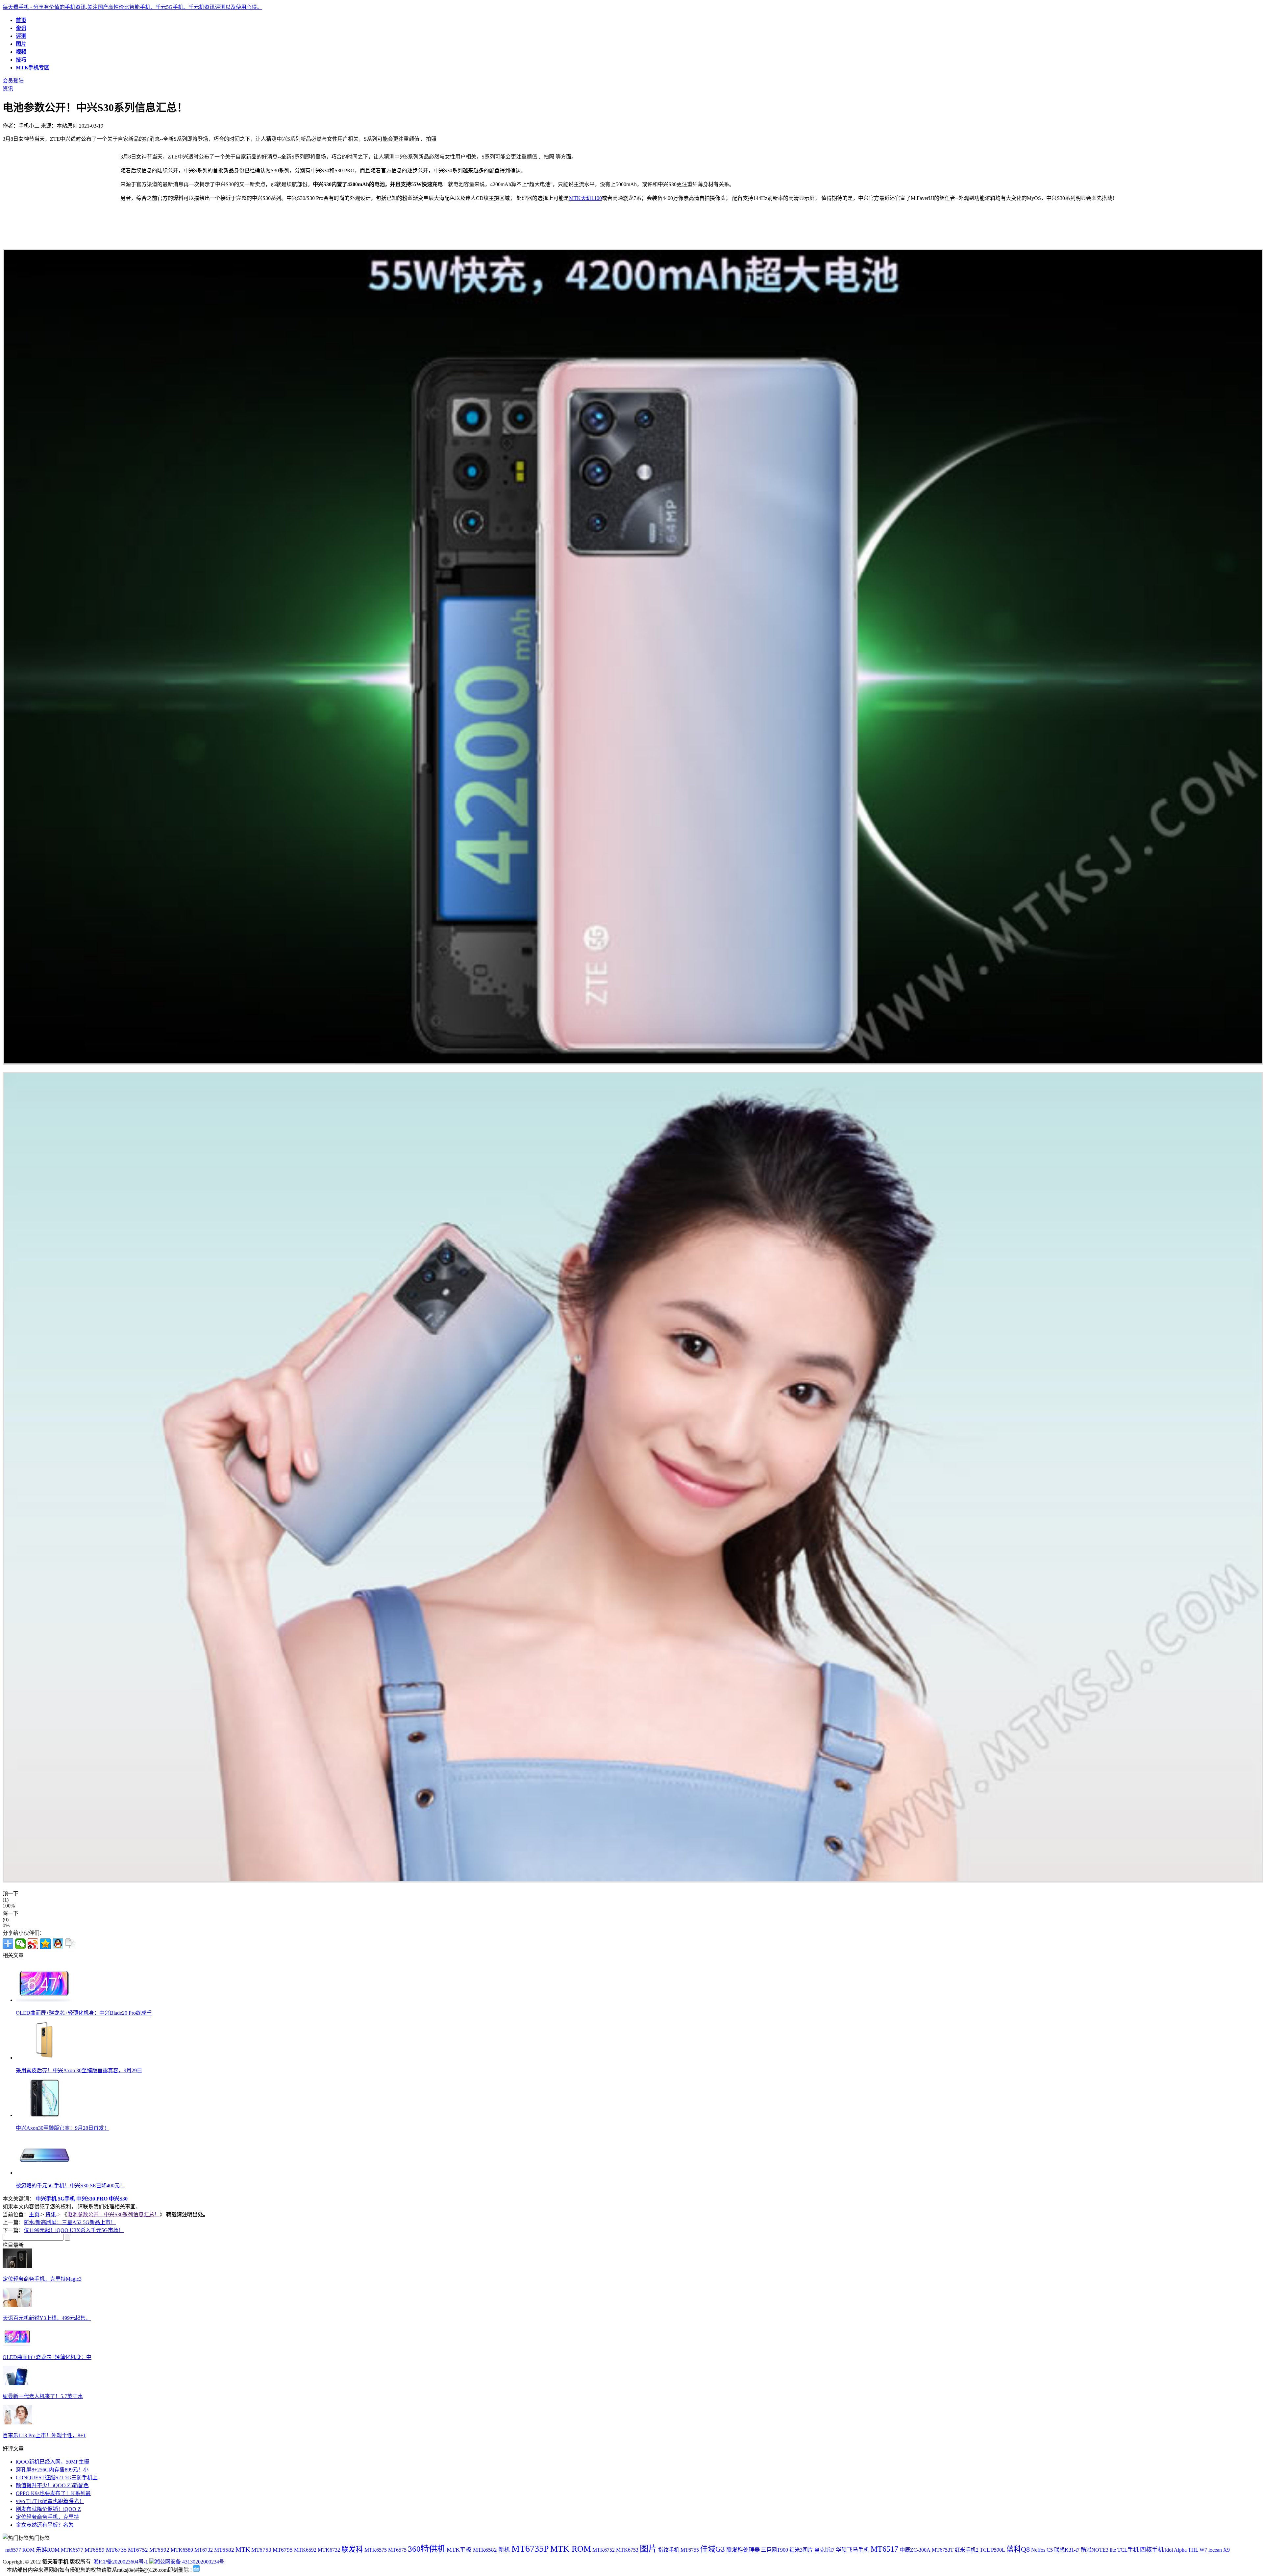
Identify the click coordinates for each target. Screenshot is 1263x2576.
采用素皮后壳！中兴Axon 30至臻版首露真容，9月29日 (79, 2070)
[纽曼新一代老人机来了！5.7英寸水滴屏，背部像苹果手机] (17, 2383)
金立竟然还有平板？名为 (45, 2525)
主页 (34, 2214)
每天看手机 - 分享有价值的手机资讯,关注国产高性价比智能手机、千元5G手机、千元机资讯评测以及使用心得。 (132, 7)
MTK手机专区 (33, 68)
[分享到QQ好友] (58, 1944)
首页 (21, 20)
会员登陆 (13, 81)
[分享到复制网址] (70, 1944)
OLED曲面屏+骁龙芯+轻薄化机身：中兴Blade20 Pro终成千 (84, 2013)
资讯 (21, 28)
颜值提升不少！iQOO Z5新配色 (52, 2485)
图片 (21, 44)
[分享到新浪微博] (33, 1944)
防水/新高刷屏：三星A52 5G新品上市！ (70, 2222)
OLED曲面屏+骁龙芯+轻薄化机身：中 (47, 2357)
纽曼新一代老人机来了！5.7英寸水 (43, 2396)
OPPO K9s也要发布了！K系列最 (53, 2493)
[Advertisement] (58, 198)
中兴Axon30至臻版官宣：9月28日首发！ (62, 2128)
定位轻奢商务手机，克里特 (47, 2517)
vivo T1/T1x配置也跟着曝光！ (50, 2501)
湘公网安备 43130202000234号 (189, 2562)
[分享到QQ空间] (45, 1944)
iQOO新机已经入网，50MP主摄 (52, 2462)
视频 (21, 52)
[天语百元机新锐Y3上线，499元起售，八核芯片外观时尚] (17, 2305)
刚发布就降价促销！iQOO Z (48, 2509)
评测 (21, 36)
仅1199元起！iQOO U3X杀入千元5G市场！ (74, 2230)
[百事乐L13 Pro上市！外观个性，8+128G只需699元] (17, 2423)
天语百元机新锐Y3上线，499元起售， (47, 2318)
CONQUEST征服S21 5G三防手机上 (57, 2478)
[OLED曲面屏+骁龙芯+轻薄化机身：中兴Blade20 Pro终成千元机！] (17, 2344)
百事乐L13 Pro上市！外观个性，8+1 (44, 2435)
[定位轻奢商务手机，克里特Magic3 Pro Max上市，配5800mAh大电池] (17, 2266)
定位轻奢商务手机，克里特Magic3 (42, 2279)
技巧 (21, 60)
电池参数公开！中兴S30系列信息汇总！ (113, 2214)
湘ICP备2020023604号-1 (121, 2562)
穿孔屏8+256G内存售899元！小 (52, 2470)
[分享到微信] (20, 1944)
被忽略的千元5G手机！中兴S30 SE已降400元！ (70, 2186)
